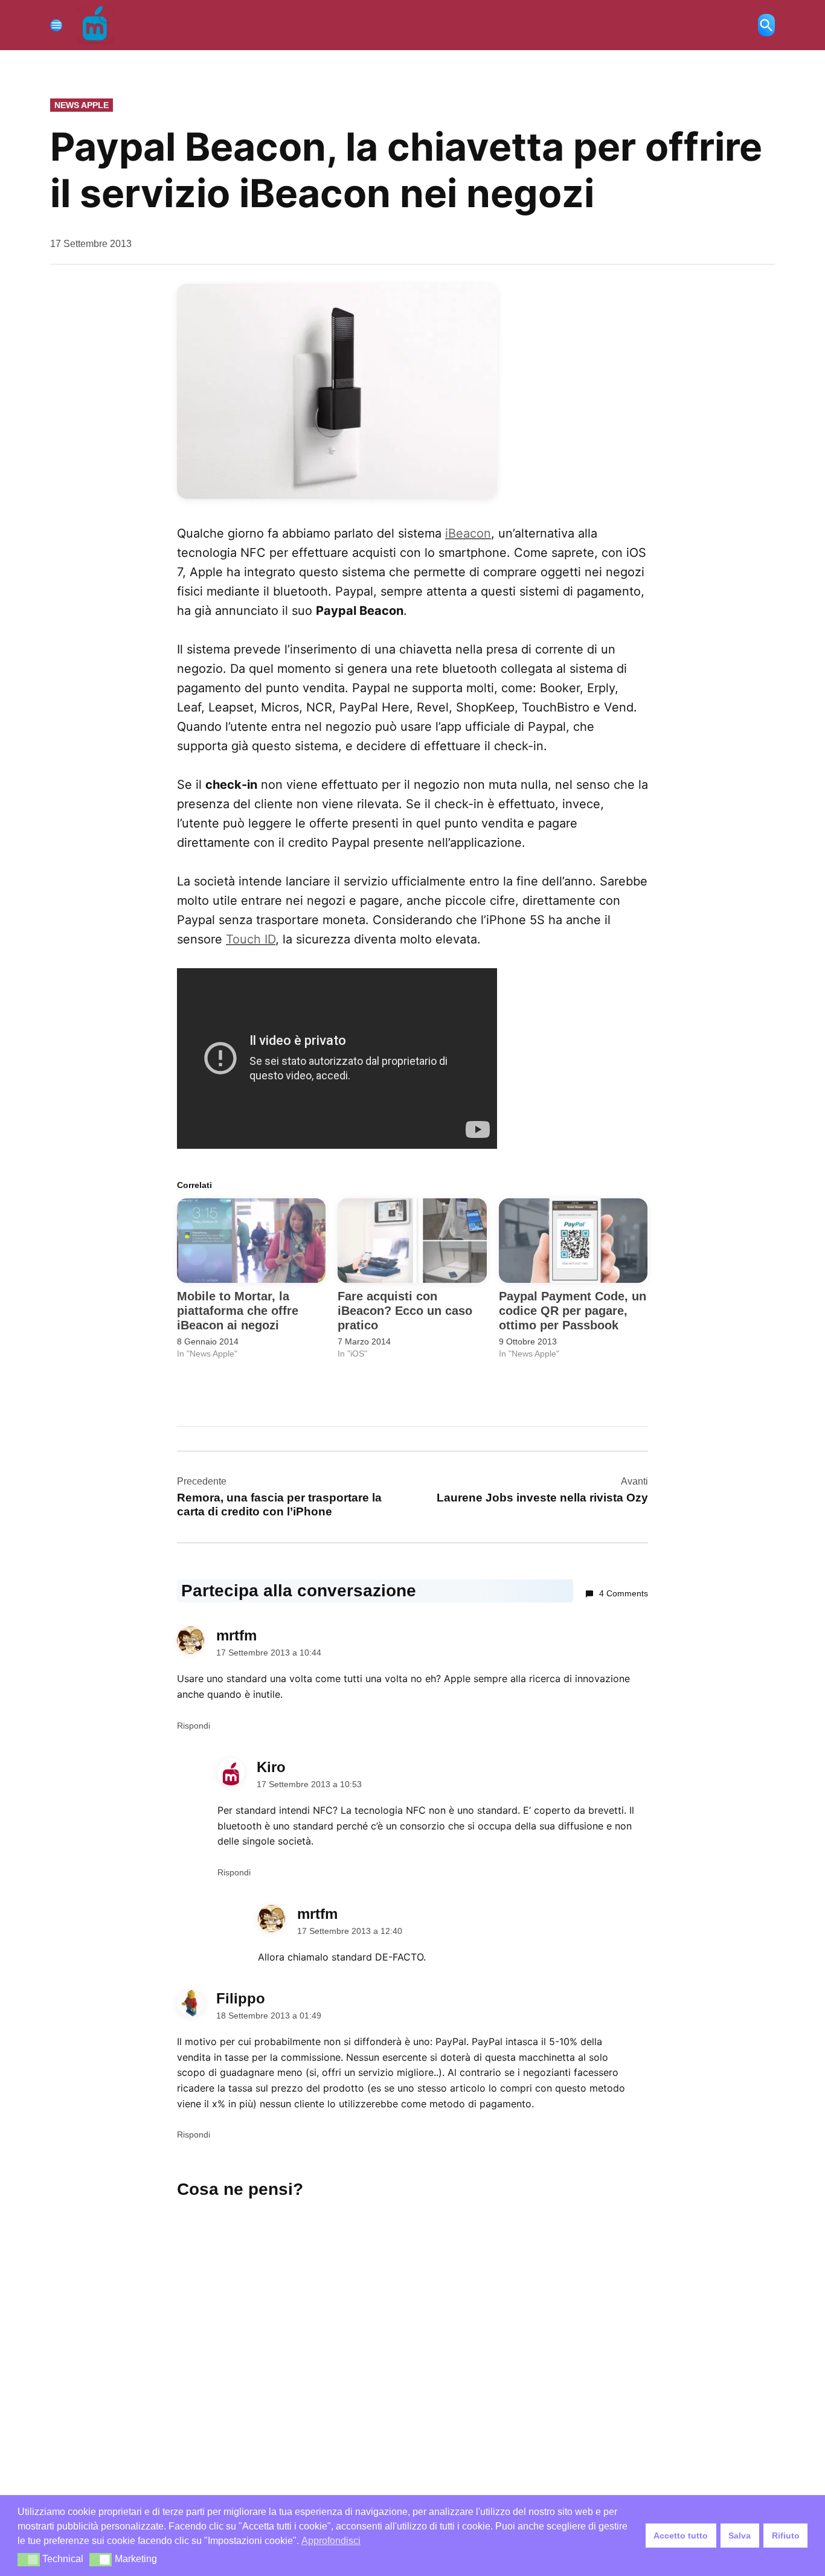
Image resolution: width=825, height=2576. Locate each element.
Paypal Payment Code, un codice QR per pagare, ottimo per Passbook (573, 1311)
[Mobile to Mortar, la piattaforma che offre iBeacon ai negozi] (251, 1241)
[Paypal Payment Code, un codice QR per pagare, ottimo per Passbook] (573, 1241)
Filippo (241, 1998)
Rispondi (194, 1726)
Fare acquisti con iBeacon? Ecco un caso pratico (405, 1311)
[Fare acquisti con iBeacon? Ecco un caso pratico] (412, 1241)
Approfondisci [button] (331, 2541)
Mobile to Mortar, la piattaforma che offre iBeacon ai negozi (238, 1311)
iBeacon (468, 533)
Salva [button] (740, 2536)
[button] (29, 2560)
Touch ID (251, 939)
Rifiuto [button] (786, 2536)
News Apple (82, 105)
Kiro (271, 1767)
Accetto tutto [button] (681, 2536)
